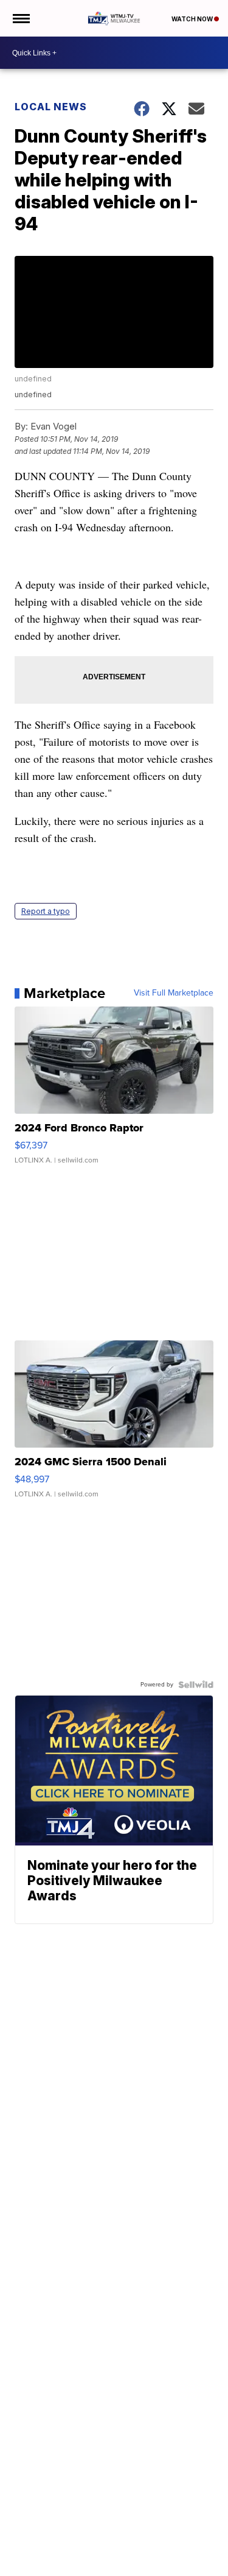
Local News (51, 107)
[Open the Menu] (20, 18)
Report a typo (46, 911)
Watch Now (193, 19)
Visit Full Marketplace (174, 993)
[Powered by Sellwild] (196, 1685)
